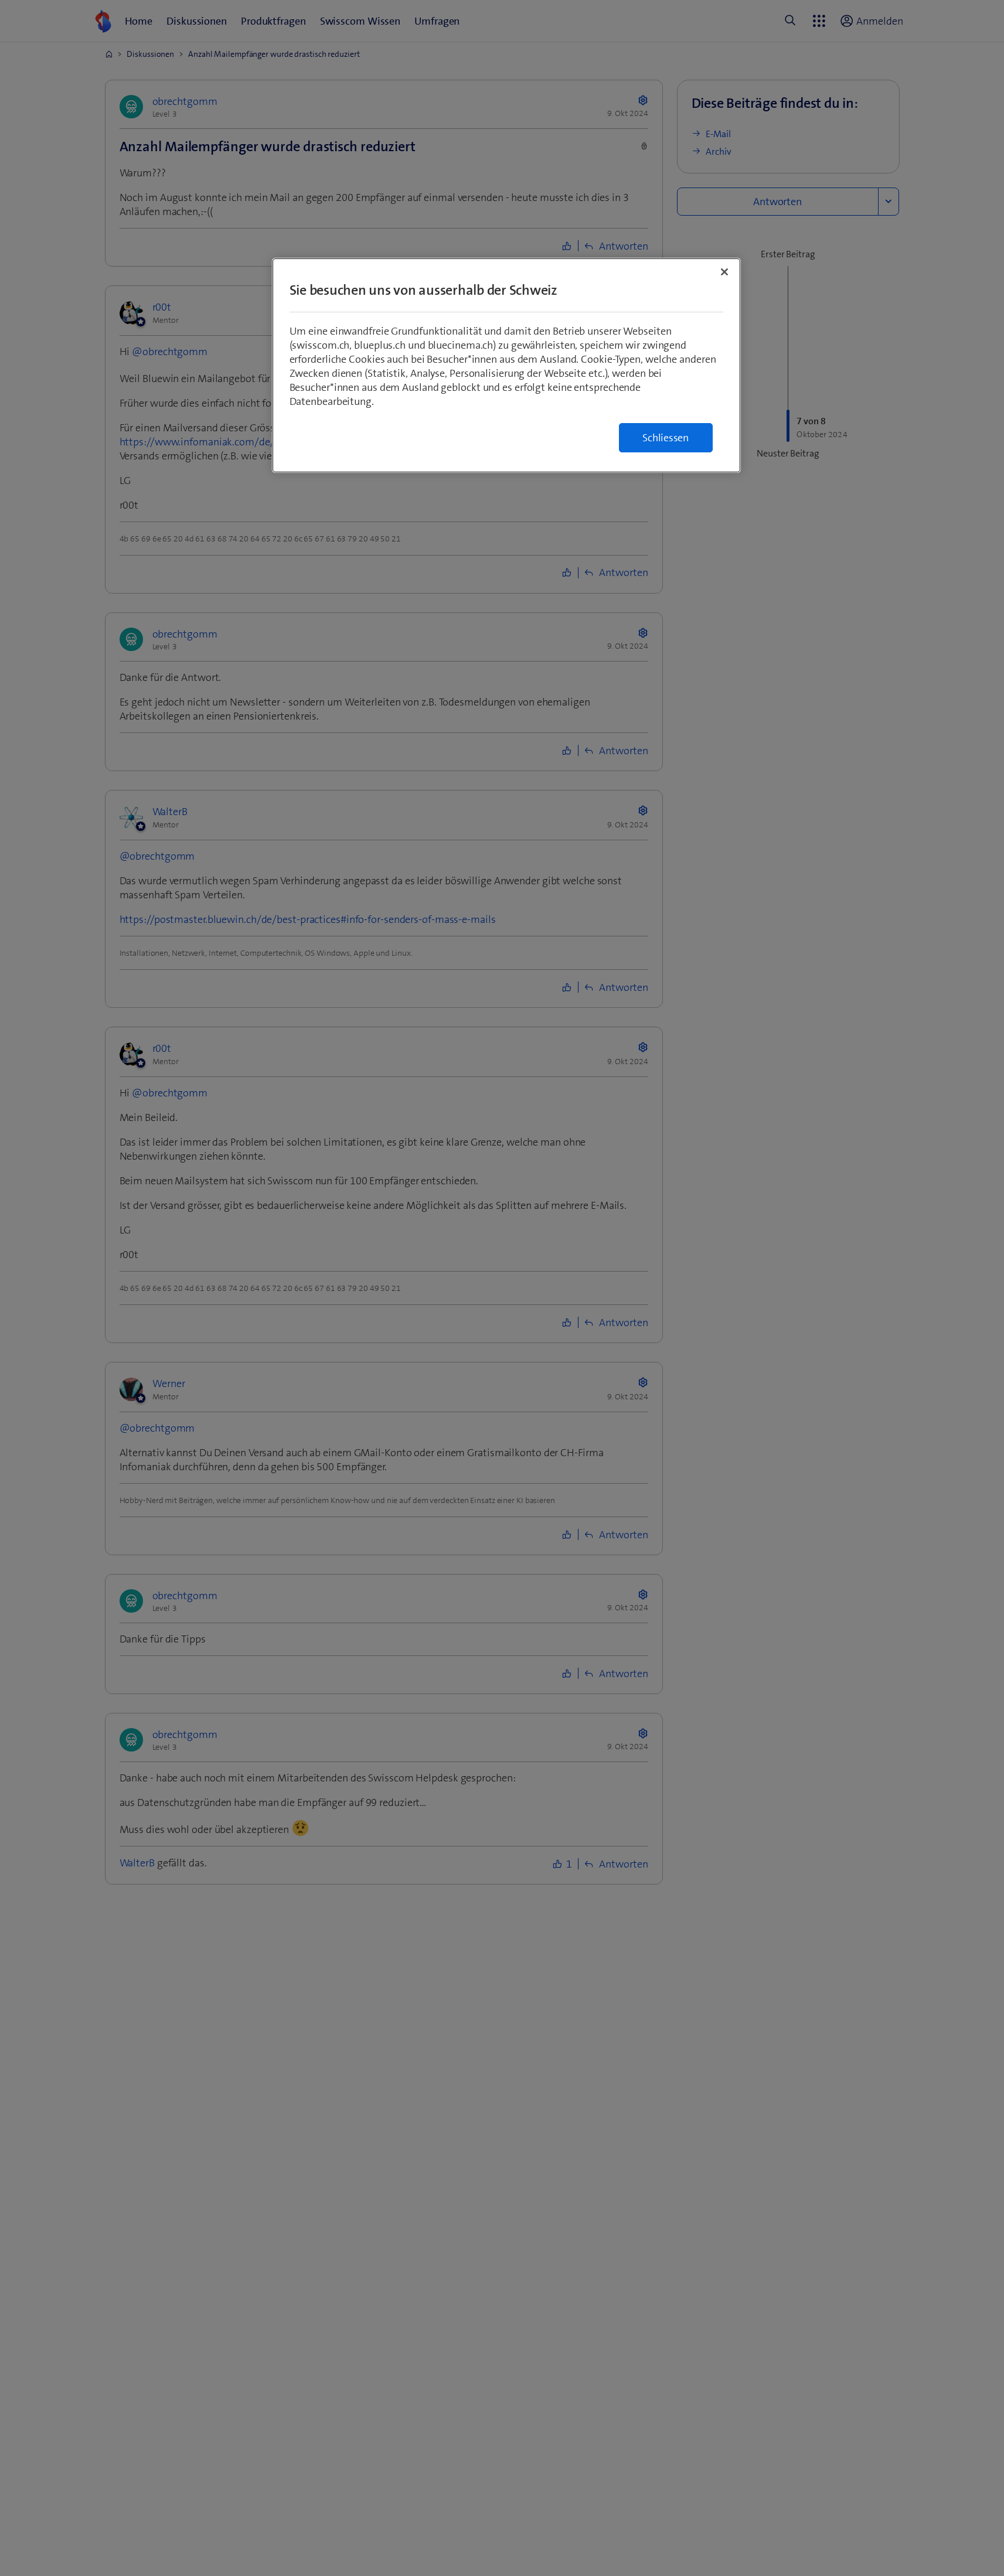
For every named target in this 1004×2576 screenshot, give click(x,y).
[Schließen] (724, 272)
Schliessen (666, 438)
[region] (506, 365)
